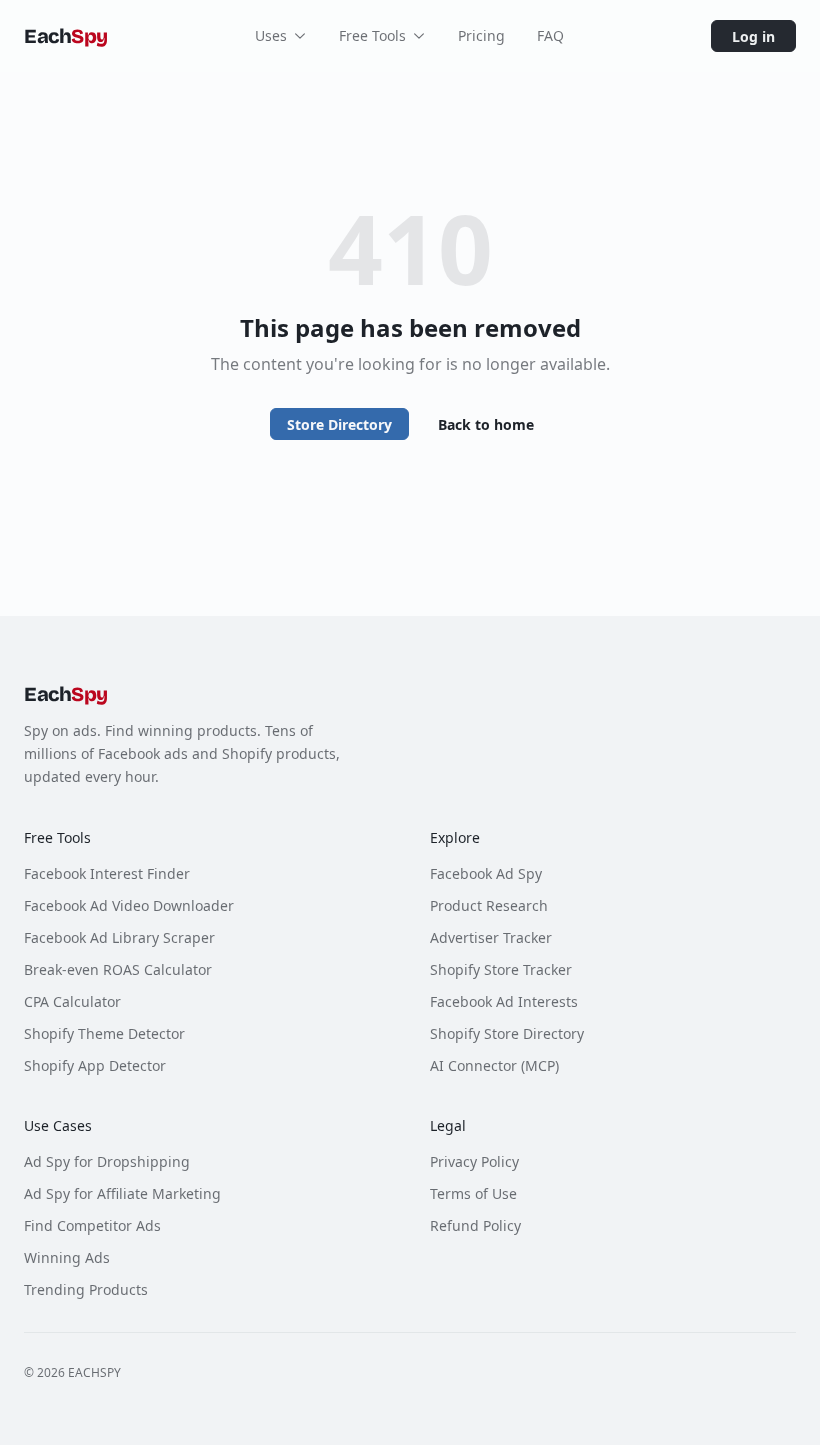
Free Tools (372, 35)
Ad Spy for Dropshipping (107, 1161)
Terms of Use (473, 1193)
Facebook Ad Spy (486, 873)
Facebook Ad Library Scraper (119, 937)
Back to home (486, 424)
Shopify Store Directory (507, 1033)
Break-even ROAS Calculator (118, 969)
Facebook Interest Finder (107, 873)
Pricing (481, 35)
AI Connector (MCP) (494, 1065)
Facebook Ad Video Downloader (129, 905)
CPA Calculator (72, 1001)
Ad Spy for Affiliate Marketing (122, 1193)
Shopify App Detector (95, 1065)
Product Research (489, 905)
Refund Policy (475, 1225)
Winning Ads (67, 1257)
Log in (753, 36)
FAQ (550, 35)
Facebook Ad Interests (504, 1001)
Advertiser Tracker (491, 937)
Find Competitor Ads (92, 1225)
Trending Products (86, 1289)
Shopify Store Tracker (501, 969)
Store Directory (339, 424)
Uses (271, 35)
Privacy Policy (474, 1161)
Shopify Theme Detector (104, 1033)
